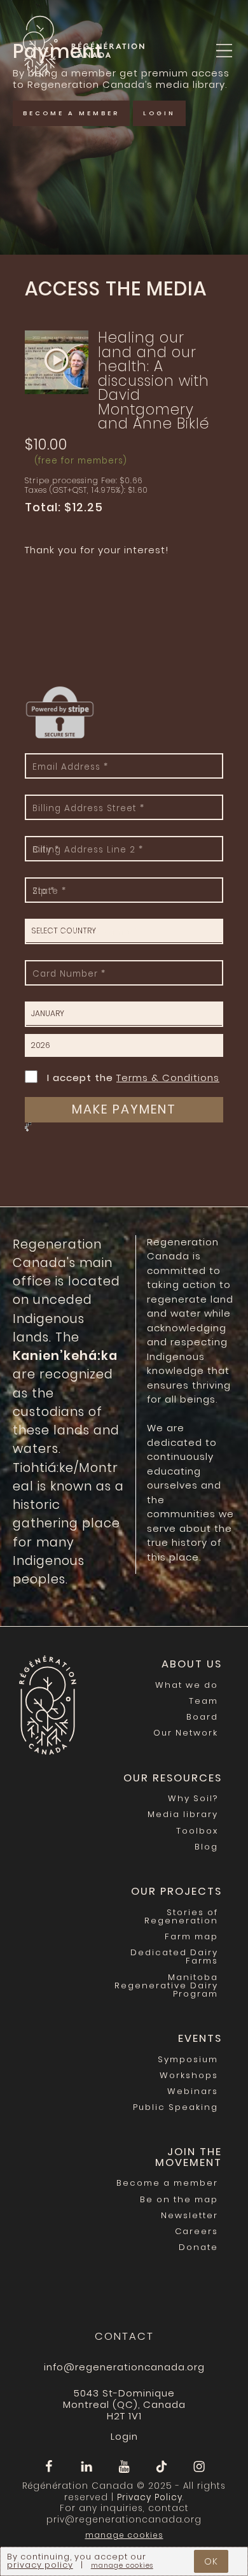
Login (223, 83)
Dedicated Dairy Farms (174, 1957)
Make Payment (124, 1109)
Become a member (71, 113)
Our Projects (176, 1891)
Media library (183, 1814)
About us (192, 1664)
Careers (196, 2231)
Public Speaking (176, 2107)
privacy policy (40, 2565)
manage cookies (124, 2535)
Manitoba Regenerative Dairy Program (166, 1985)
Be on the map (179, 2199)
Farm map (191, 1936)
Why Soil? (193, 1798)
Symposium (188, 2059)
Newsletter (189, 2215)
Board (202, 1717)
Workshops (189, 2075)
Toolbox (197, 1831)
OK (211, 2561)
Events (200, 2038)
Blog (206, 1847)
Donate (198, 2247)
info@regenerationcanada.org (124, 2367)
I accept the (133, 1077)
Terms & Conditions (168, 1078)
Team (203, 1701)
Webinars (193, 2091)
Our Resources (173, 1778)
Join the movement (189, 2157)
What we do (187, 1685)
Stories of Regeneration (181, 1916)
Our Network (186, 1733)
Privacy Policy (150, 2497)
